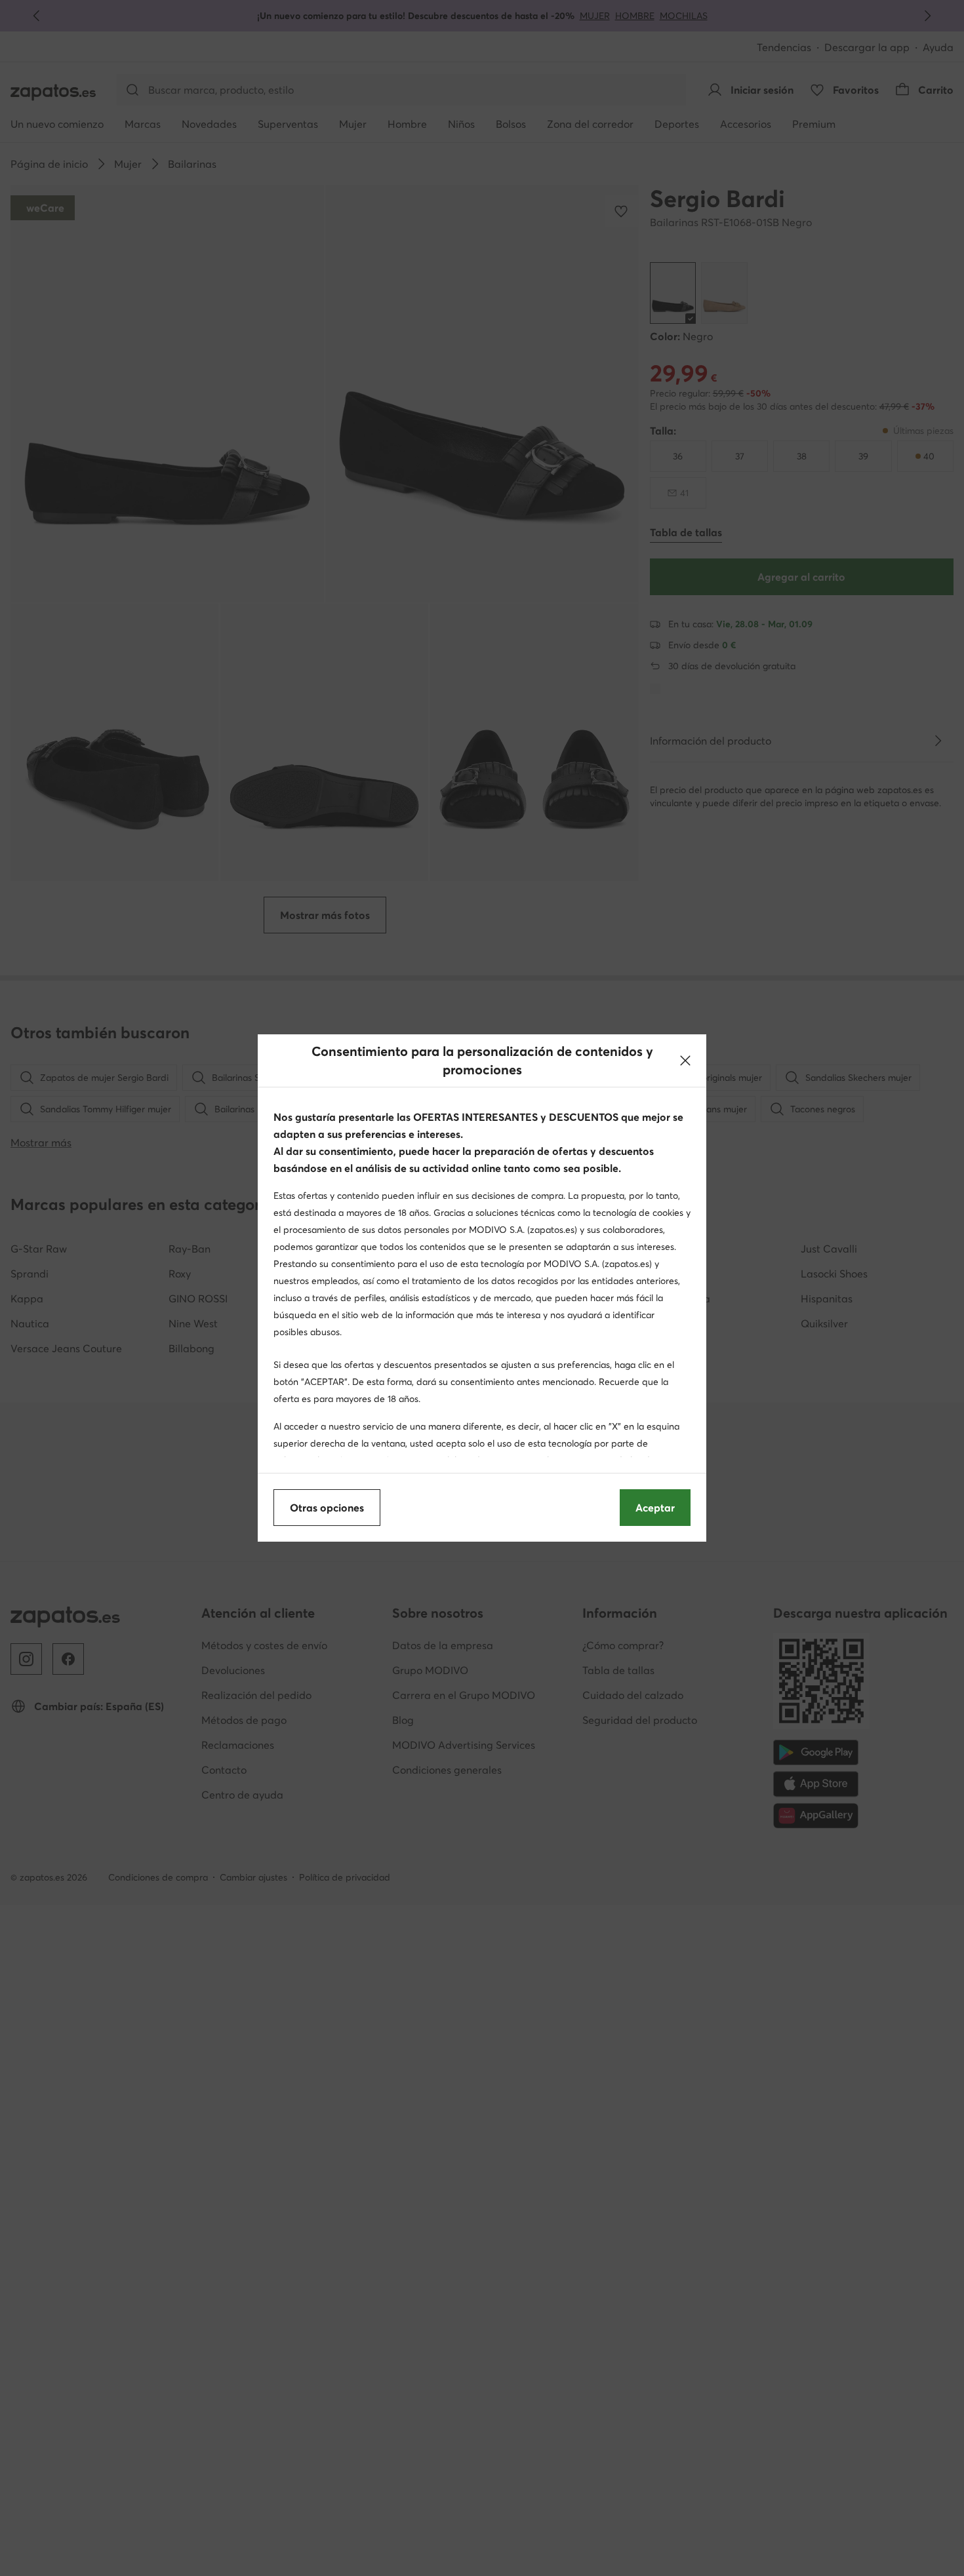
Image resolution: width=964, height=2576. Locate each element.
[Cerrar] (685, 1061)
